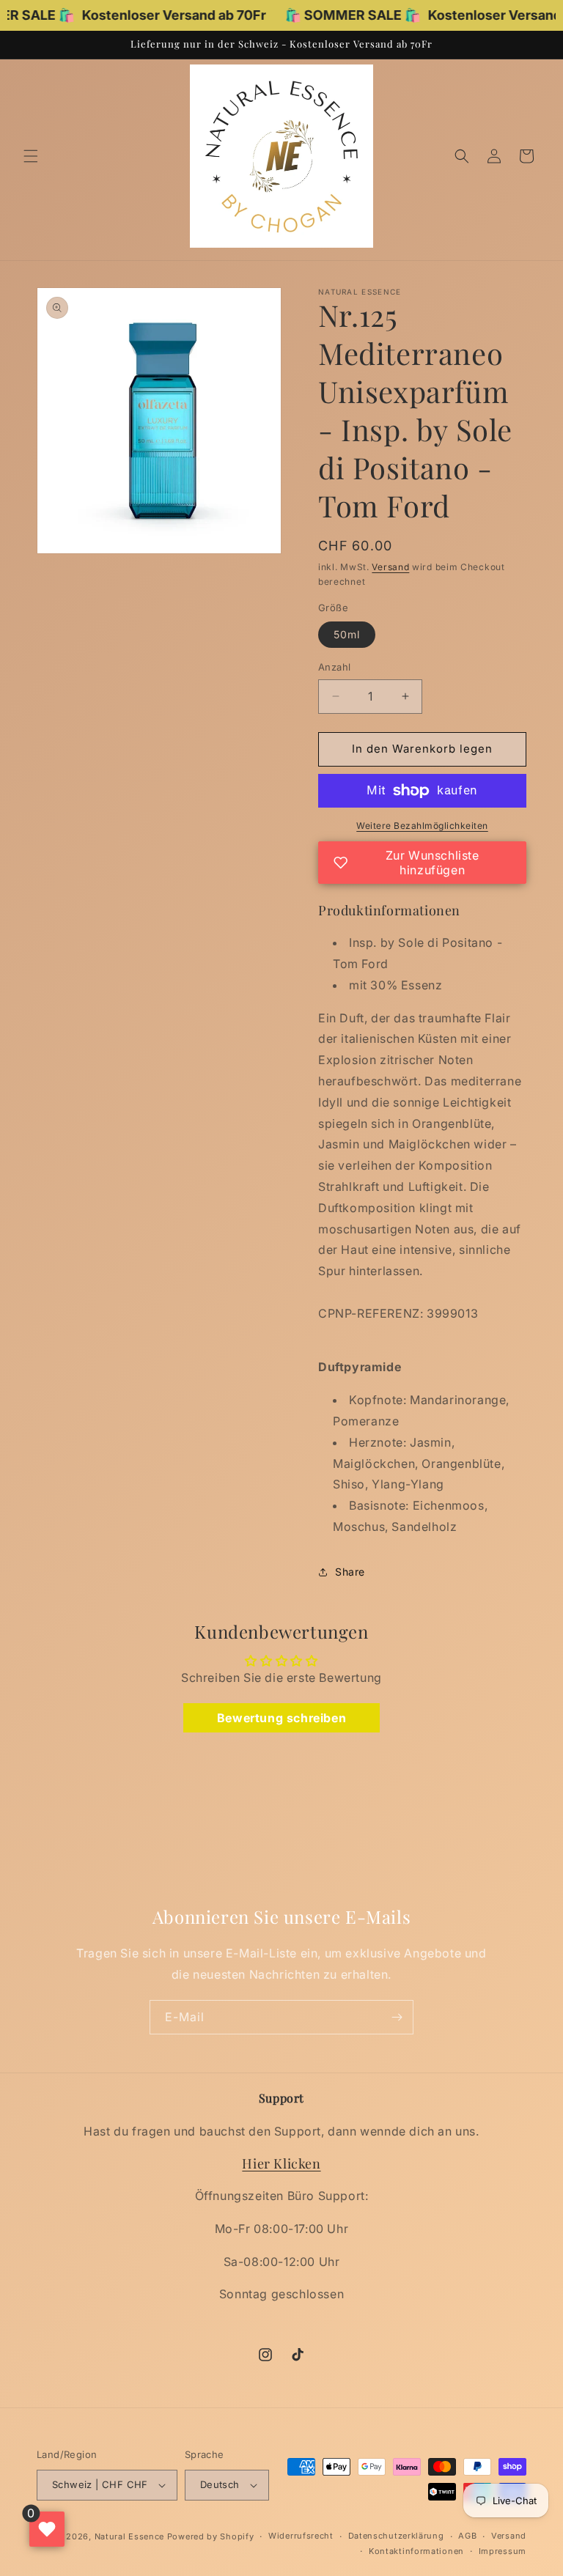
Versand (390, 567)
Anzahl (334, 667)
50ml (347, 634)
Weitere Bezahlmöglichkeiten (422, 826)
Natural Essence (131, 2536)
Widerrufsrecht (301, 2536)
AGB (467, 2536)
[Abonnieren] (397, 2017)
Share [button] (350, 1572)
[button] (31, 156)
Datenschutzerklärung (396, 2536)
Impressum (503, 2551)
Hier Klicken (281, 2163)
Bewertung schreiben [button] (281, 1718)
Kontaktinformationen (416, 2551)
